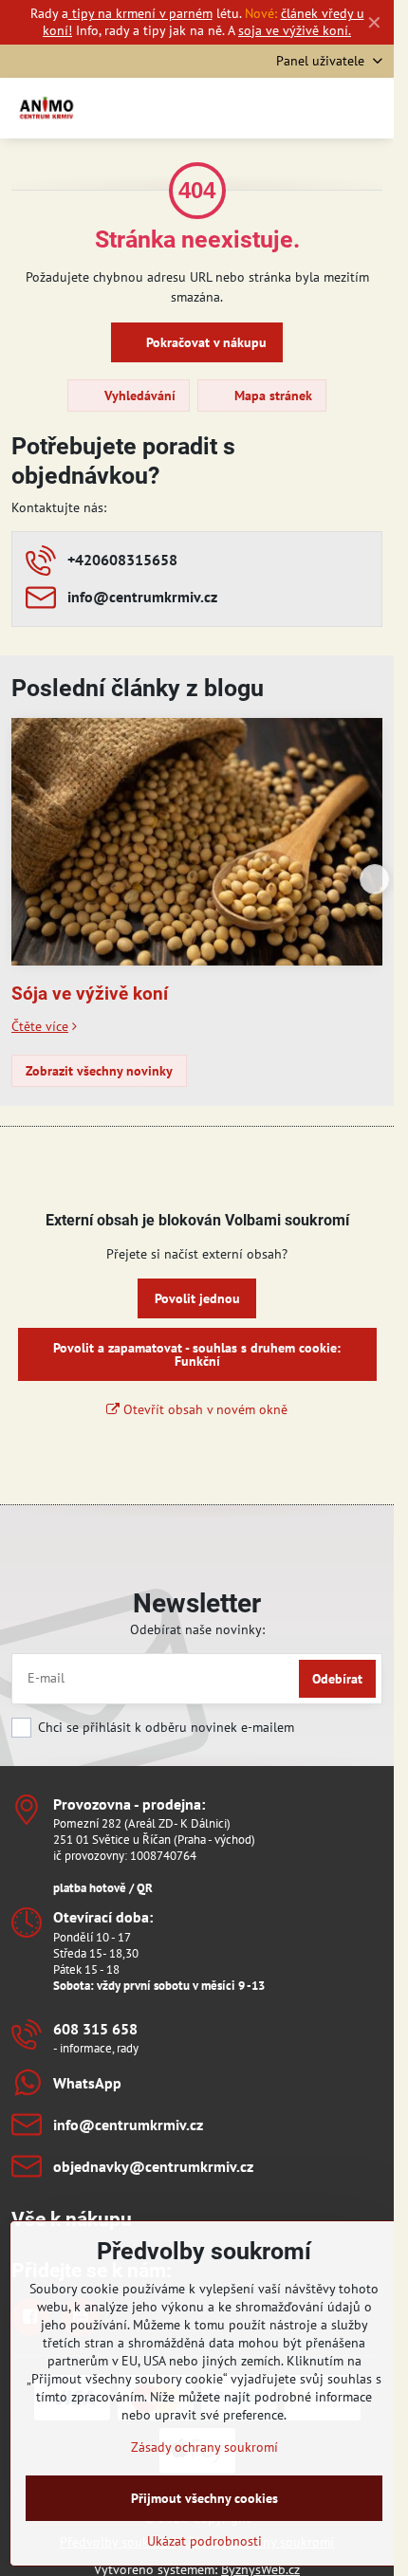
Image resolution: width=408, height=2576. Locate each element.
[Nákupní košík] (325, 108)
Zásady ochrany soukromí (204, 2447)
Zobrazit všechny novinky (99, 1071)
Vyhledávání (138, 396)
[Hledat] (280, 108)
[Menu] (371, 108)
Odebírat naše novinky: (197, 1629)
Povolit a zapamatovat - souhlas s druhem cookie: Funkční (197, 1354)
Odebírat (337, 1679)
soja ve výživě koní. (295, 30)
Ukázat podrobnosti (204, 2541)
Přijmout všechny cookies (204, 2498)
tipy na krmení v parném (140, 13)
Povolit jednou (197, 1298)
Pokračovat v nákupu (204, 342)
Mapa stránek (271, 396)
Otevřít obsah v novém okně (204, 1409)
